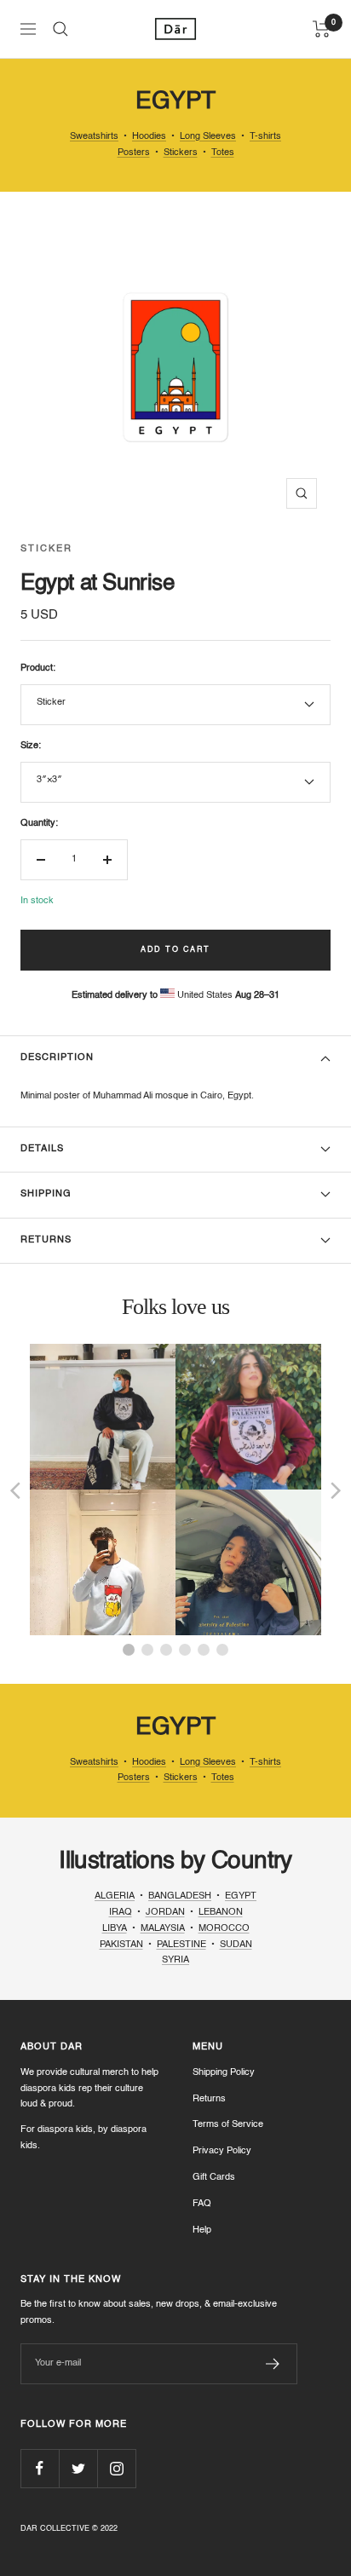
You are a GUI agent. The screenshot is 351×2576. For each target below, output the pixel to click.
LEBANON (221, 1913)
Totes (223, 153)
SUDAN (236, 1945)
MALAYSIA (163, 1929)
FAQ (202, 2204)
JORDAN (165, 1913)
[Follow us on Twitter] (78, 2468)
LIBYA (115, 1929)
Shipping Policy (224, 2073)
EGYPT (241, 1896)
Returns (46, 1240)
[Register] (273, 2364)
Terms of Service (228, 2125)
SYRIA (175, 1960)
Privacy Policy (222, 2151)
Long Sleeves (208, 137)
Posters (134, 153)
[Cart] (322, 29)
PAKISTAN (121, 1945)
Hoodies (149, 137)
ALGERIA (115, 1896)
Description (57, 1058)
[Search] (60, 29)
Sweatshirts (94, 137)
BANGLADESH (180, 1896)
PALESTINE (181, 1945)
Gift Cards (214, 2178)
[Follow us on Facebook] (40, 2468)
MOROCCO (224, 1929)
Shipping (46, 1194)
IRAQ (121, 1913)
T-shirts (265, 137)
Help (202, 2230)
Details (42, 1149)
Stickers (181, 153)
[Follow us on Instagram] (116, 2468)
